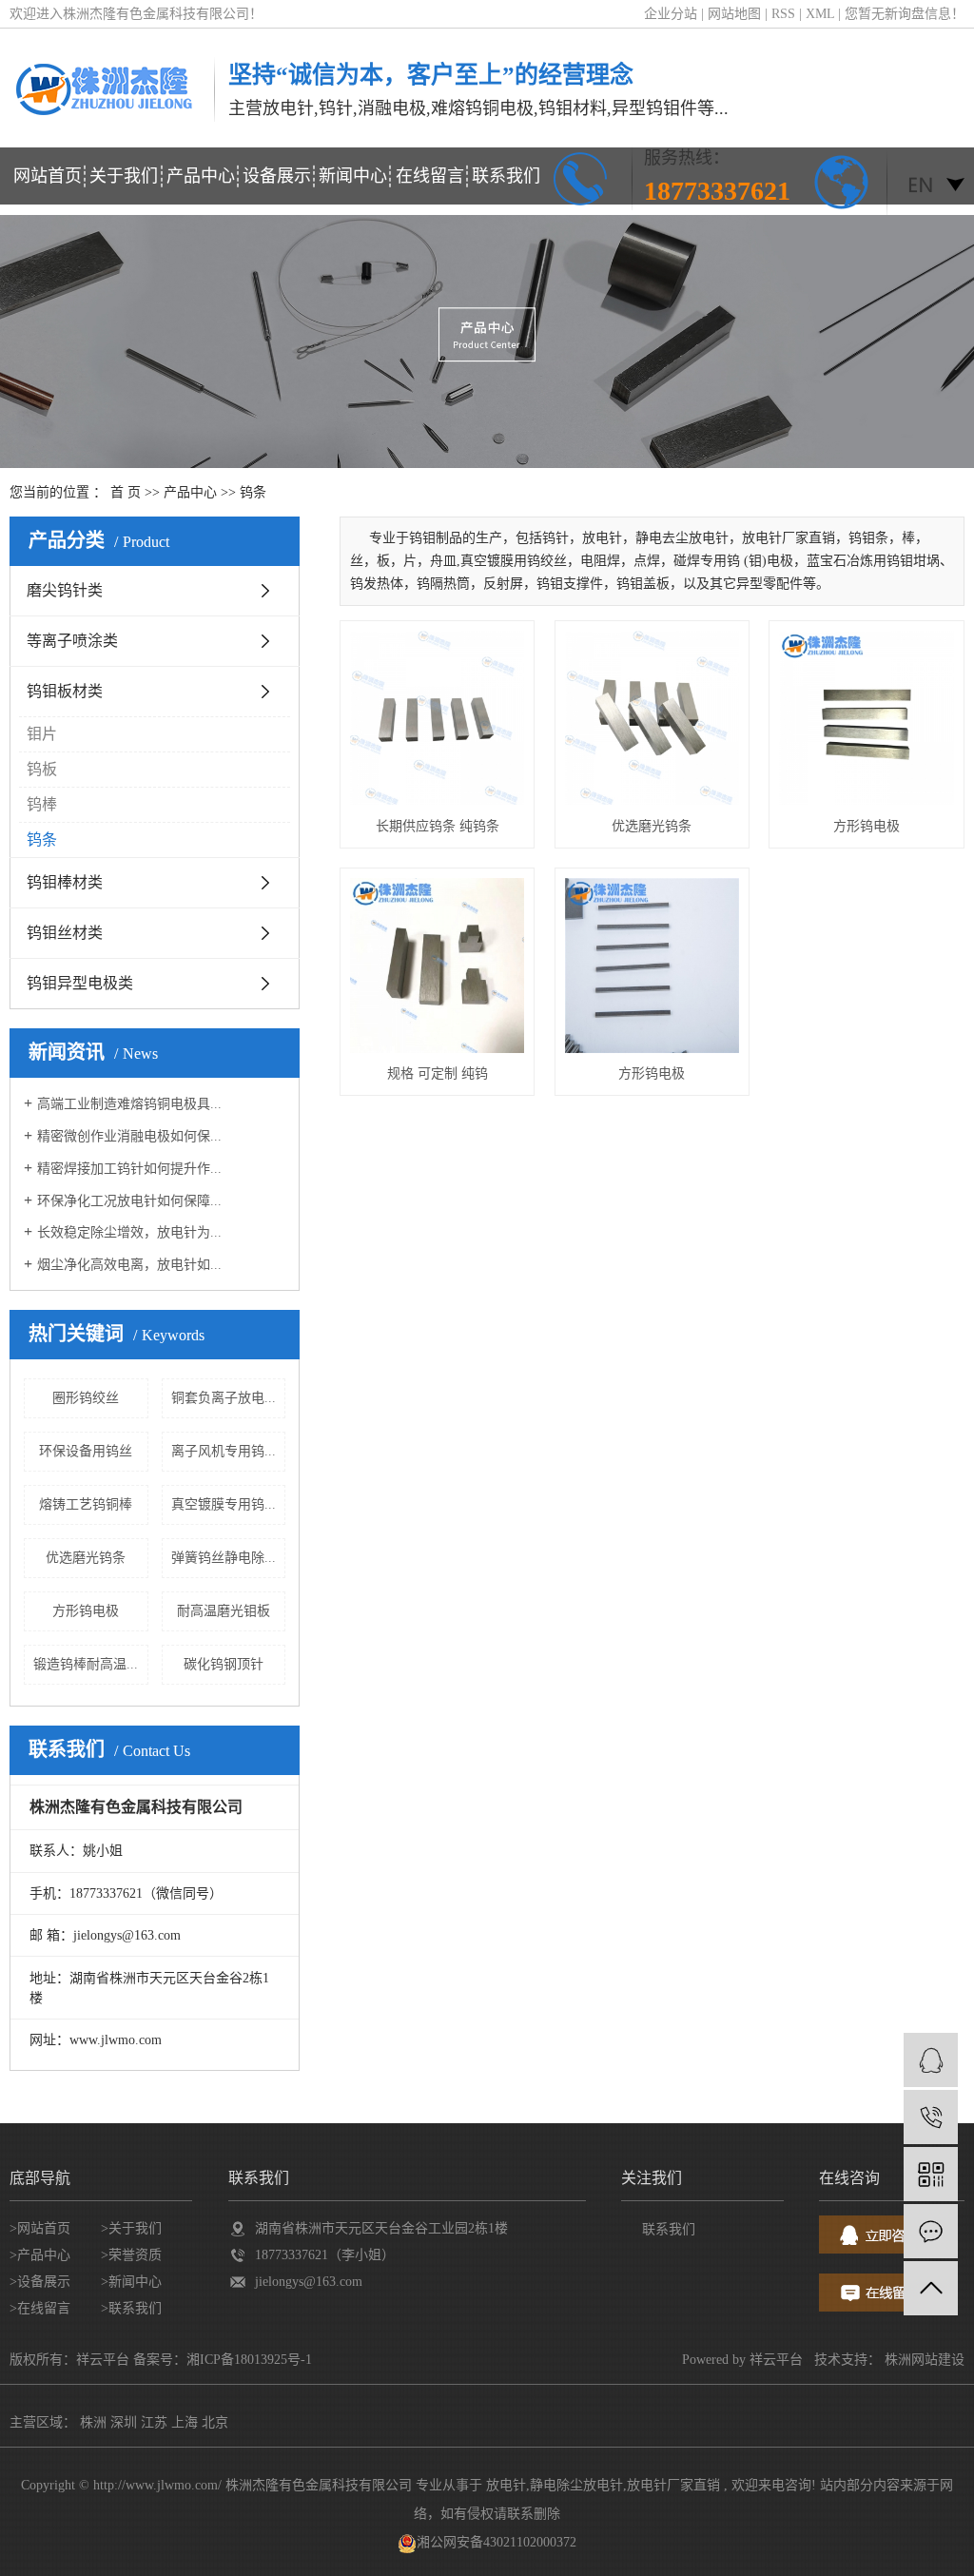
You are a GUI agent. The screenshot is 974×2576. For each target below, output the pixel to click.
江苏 (154, 2422)
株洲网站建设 (925, 2360)
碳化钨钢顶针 (224, 1664)
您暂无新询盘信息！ (905, 14)
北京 (215, 2422)
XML (820, 14)
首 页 (126, 492)
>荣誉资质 (131, 2255)
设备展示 (277, 176)
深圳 (124, 2422)
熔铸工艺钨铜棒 (86, 1504)
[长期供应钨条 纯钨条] (437, 718)
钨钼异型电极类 (80, 983)
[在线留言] (931, 2231)
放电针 (506, 2485)
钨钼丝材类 (65, 933)
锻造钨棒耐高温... (86, 1664)
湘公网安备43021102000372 (497, 2542)
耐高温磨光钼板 (224, 1611)
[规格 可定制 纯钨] (437, 965)
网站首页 (48, 176)
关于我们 (124, 176)
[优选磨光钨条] (652, 718)
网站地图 (736, 14)
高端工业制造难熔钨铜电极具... (129, 1104)
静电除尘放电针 (576, 2485)
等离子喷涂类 (72, 641)
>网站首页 (40, 2228)
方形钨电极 (86, 1611)
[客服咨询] (931, 2060)
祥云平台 (776, 2360)
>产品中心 (40, 2255)
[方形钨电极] (866, 718)
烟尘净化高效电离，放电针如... (129, 1265)
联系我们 (506, 176)
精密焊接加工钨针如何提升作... (129, 1169)
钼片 (42, 734)
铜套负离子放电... (224, 1398)
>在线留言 (40, 2308)
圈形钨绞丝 (86, 1398)
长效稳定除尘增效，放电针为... (129, 1232)
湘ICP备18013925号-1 (249, 2360)
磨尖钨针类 (65, 590)
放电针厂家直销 (673, 2485)
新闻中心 (353, 176)
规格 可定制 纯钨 (438, 1073)
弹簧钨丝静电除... (224, 1558)
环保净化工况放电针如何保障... (129, 1201)
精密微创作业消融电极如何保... (129, 1136)
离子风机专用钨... (224, 1451)
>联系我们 (131, 2308)
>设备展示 (40, 2282)
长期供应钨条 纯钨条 (438, 826)
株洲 (93, 2422)
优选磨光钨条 (86, 1558)
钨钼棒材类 (65, 882)
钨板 (42, 769)
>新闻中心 (131, 2282)
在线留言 (430, 176)
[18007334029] (931, 2117)
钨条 (253, 492)
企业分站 (671, 14)
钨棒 (42, 804)
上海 (185, 2422)
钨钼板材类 (65, 691)
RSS (783, 14)
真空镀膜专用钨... (224, 1504)
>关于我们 (131, 2228)
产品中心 (201, 176)
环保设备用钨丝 (86, 1451)
